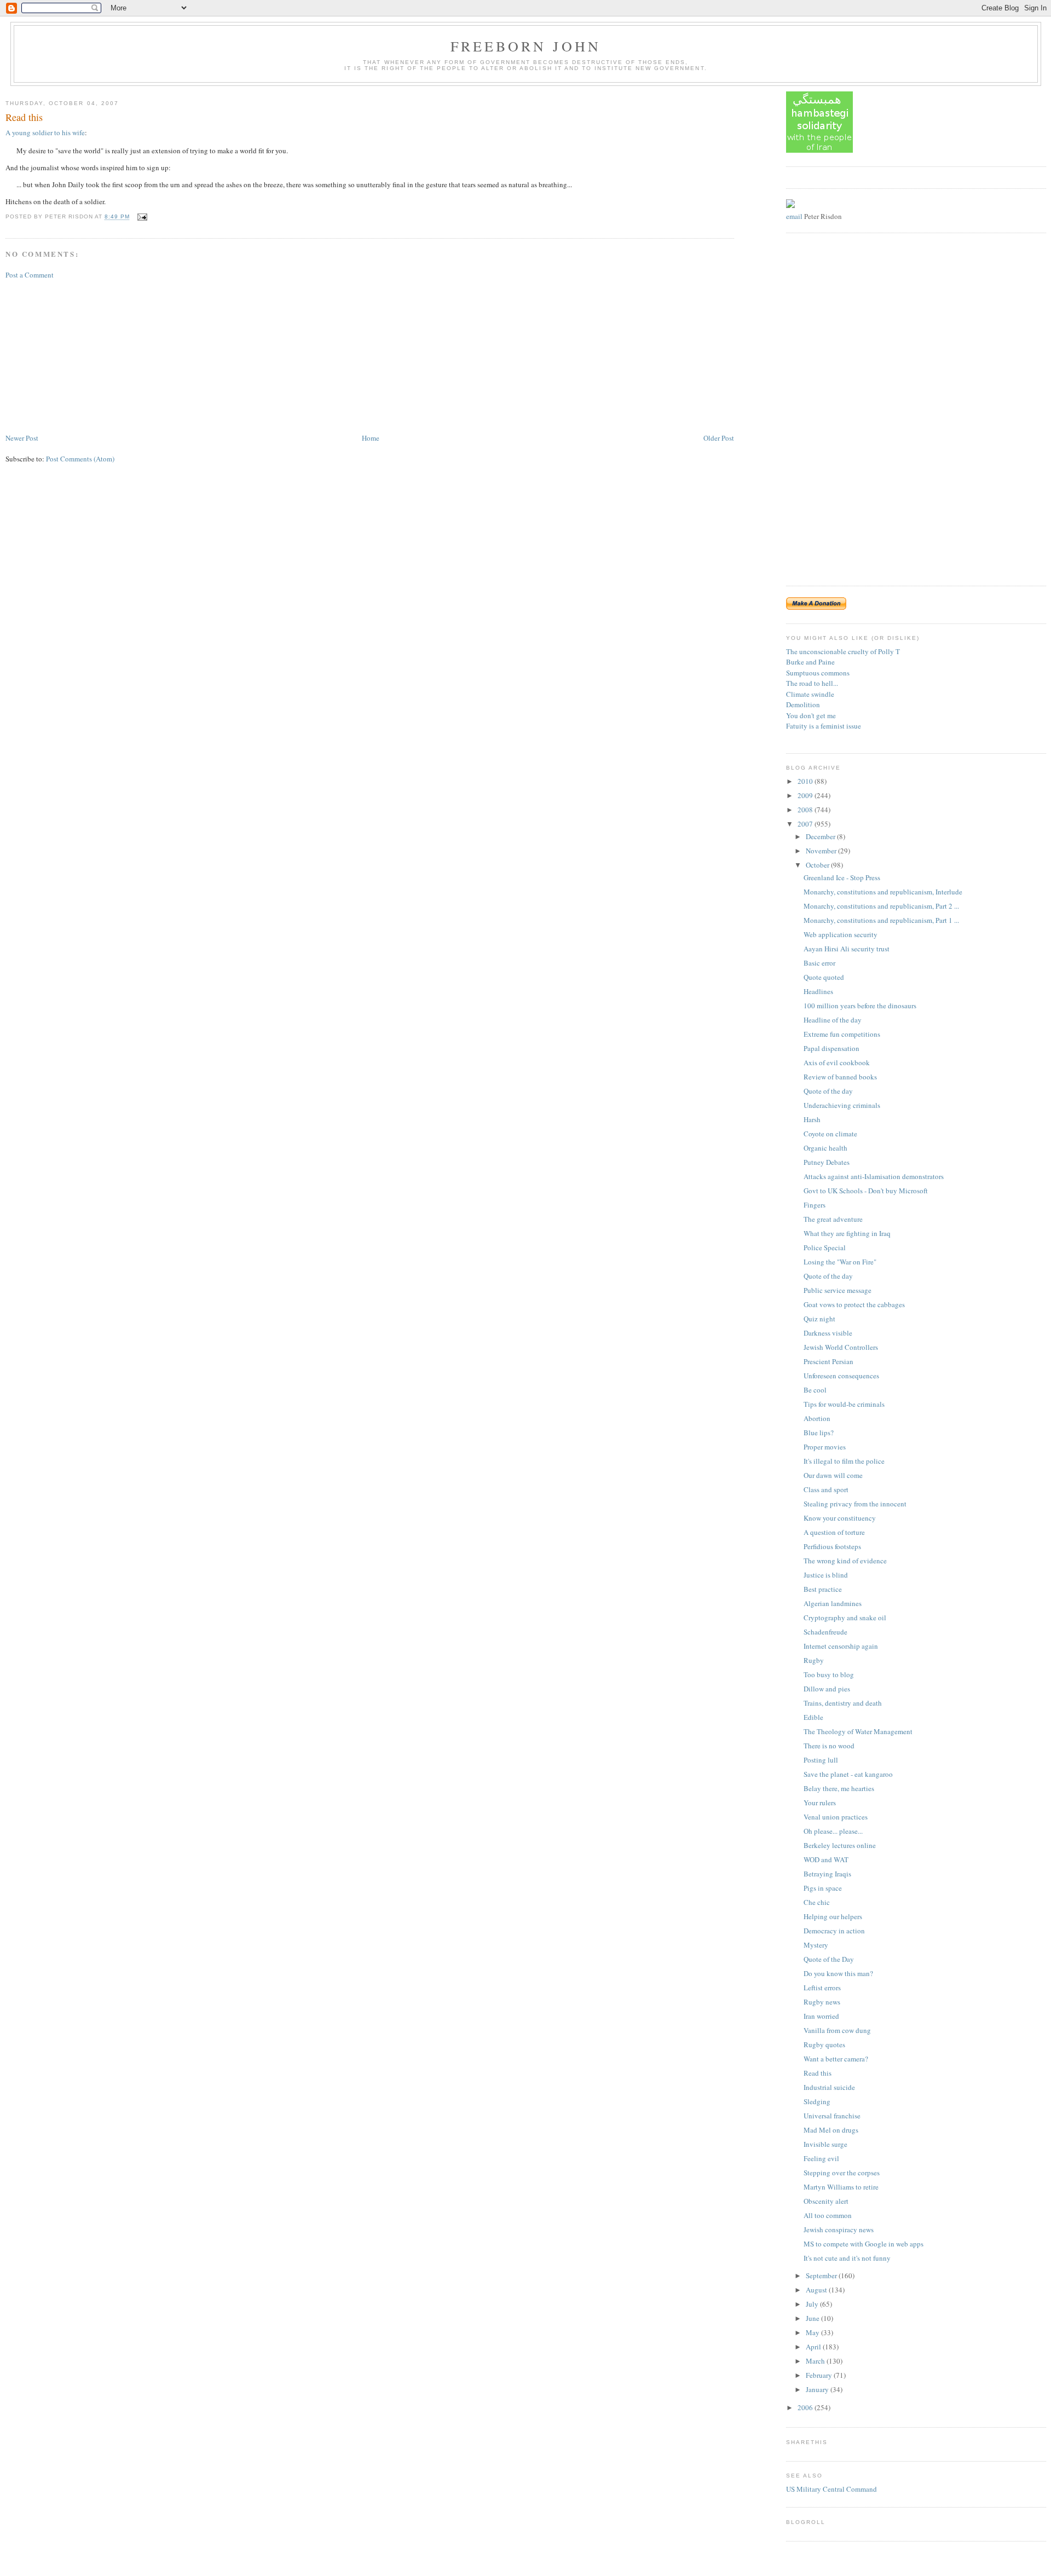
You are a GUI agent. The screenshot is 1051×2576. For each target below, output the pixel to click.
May (813, 2332)
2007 (806, 824)
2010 (806, 781)
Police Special (825, 1247)
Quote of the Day (829, 1959)
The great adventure (833, 1219)
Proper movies (825, 1447)
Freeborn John (526, 46)
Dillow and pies (827, 1689)
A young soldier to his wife (45, 132)
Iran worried (821, 2016)
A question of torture (834, 1532)
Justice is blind (826, 1575)
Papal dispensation (831, 1048)
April (814, 2347)
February (820, 2375)
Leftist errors (822, 1988)
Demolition (803, 704)
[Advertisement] (88, 355)
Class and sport (826, 1489)
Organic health (825, 1148)
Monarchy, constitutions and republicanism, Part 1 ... (881, 920)
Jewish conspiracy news (839, 2230)
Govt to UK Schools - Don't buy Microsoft (866, 1191)
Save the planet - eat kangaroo (848, 1774)
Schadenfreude (825, 1632)
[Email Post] (141, 217)
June (813, 2318)
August (817, 2290)
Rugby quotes (824, 2044)
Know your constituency (840, 1518)
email (794, 216)
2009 (806, 795)
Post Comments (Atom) (80, 459)
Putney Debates (827, 1162)
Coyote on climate (830, 1134)
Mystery (816, 1945)
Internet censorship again (841, 1646)
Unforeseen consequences (841, 1376)
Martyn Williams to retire (841, 2187)
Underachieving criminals (842, 1105)
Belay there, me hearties (839, 1788)
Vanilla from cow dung (837, 2030)
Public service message (838, 1290)
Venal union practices (836, 1817)
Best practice (823, 1589)
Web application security (841, 934)
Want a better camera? (836, 2059)
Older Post (719, 438)
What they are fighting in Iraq (847, 1233)
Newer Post (22, 438)
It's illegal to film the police (844, 1461)
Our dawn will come (833, 1475)
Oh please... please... (833, 1831)
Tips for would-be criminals (844, 1404)
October (818, 865)
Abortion (817, 1418)
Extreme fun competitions (842, 1034)
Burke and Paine (810, 662)
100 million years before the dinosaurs (860, 1006)
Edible (813, 1717)
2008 (806, 810)
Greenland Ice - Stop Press (842, 877)
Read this (24, 117)
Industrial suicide (829, 2087)
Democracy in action (834, 1931)
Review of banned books (840, 1077)
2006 (806, 2407)
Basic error (819, 963)
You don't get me (811, 715)
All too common (828, 2215)
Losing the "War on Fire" (840, 1262)
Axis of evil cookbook (837, 1062)
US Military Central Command (831, 2489)
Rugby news (822, 2002)
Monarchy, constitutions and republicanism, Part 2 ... (881, 906)
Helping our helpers (833, 1916)
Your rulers (820, 1803)
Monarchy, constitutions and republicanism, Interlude (883, 892)
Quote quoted (824, 977)
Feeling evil (821, 2158)
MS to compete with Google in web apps (864, 2244)
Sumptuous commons (818, 673)
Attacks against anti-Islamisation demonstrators (874, 1176)
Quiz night (819, 1319)
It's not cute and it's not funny (847, 2258)
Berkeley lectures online (840, 1845)
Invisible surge (825, 2144)
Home (371, 438)
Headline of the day (833, 1020)
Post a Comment (30, 275)
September (822, 2275)
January (818, 2389)
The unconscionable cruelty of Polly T (843, 651)
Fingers (815, 1205)
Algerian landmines (833, 1603)
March (816, 2361)
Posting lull (821, 1760)
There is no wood (829, 1746)
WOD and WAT (826, 1859)
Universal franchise (832, 2116)
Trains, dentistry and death (843, 1703)
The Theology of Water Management (858, 1731)
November (822, 851)
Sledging (817, 2101)
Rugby (814, 1660)
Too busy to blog (829, 1674)
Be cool (815, 1390)
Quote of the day (828, 1091)
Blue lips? (819, 1433)
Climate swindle (810, 694)
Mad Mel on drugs (831, 2130)
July (813, 2304)
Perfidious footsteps (832, 1546)
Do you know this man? (838, 1973)
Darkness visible (828, 1333)
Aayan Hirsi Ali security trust (847, 949)
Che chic (817, 1902)
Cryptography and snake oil (845, 1618)
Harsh (812, 1119)
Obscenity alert (826, 2201)
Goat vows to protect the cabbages (854, 1304)
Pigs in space (823, 1888)
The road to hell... (812, 683)
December (821, 836)
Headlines (818, 991)
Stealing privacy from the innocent (855, 1504)
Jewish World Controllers (841, 1347)
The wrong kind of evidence (845, 1561)
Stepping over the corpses (842, 2173)
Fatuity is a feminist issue (824, 726)
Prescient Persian (828, 1361)
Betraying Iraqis (827, 1874)
